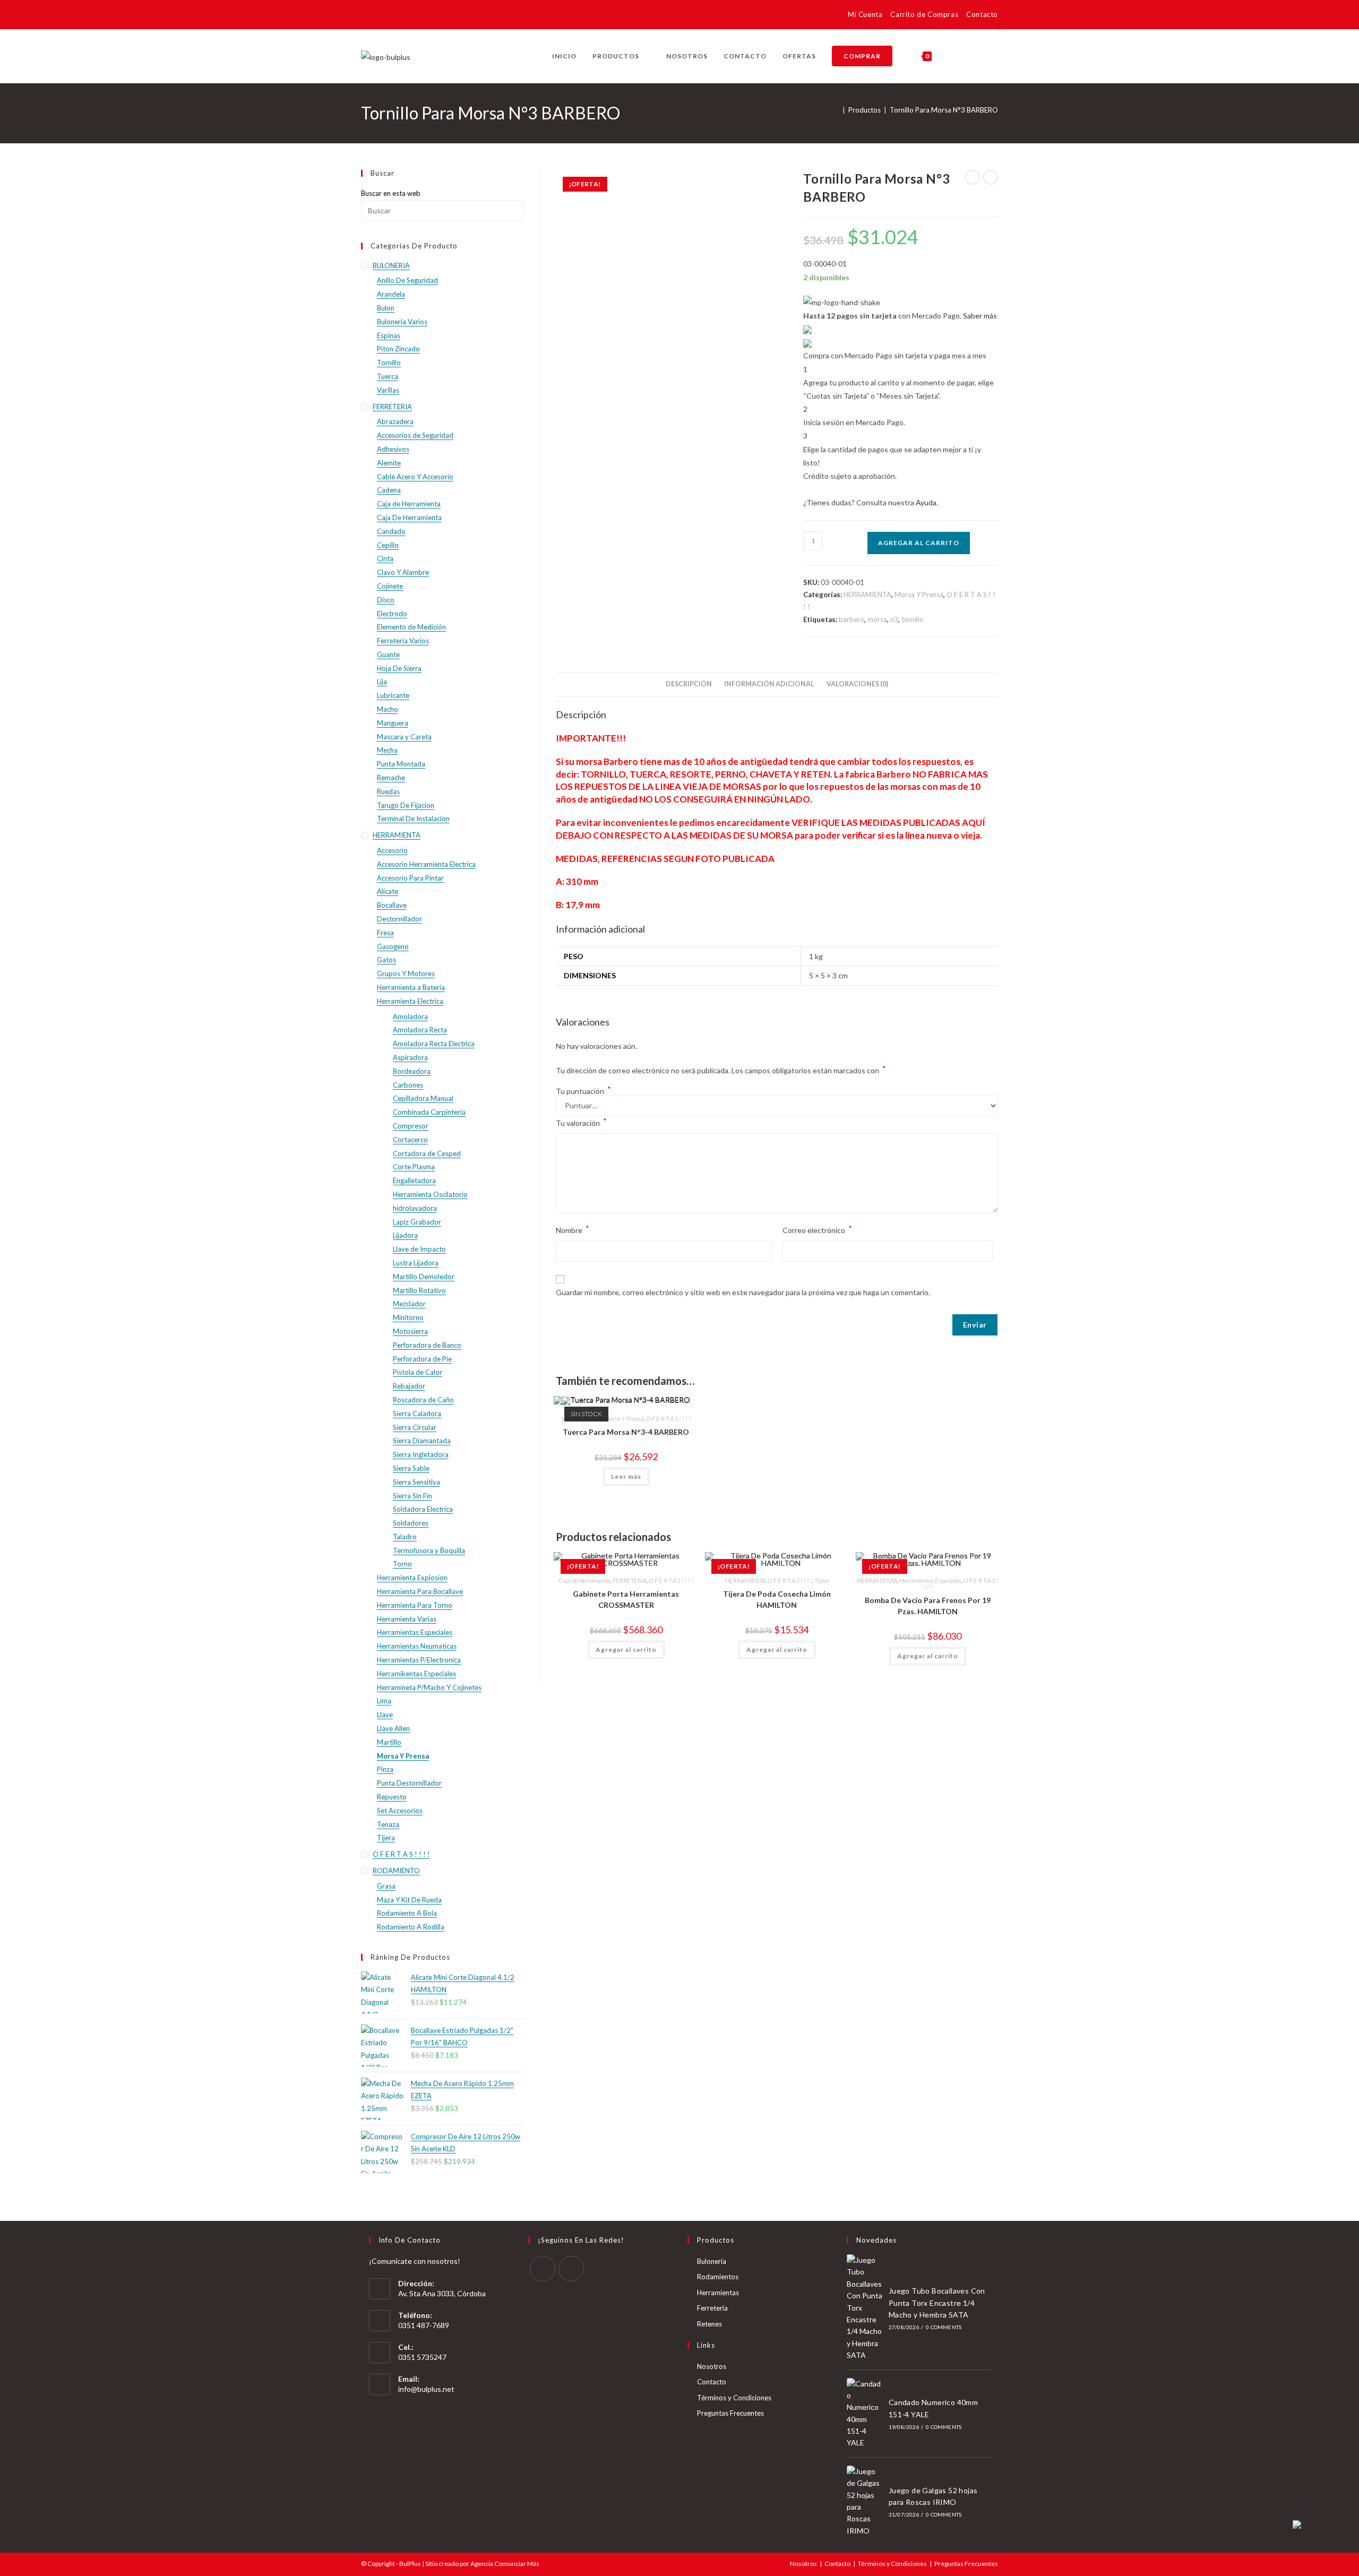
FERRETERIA (630, 1580)
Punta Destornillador (409, 1783)
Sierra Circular (415, 1427)
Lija (382, 682)
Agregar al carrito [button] (626, 1649)
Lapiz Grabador (417, 1222)
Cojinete (390, 586)
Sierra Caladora (417, 1414)
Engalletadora (414, 1181)
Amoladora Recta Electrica (434, 1044)
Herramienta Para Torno (415, 1605)
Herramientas (718, 2293)
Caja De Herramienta (409, 518)
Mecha (387, 750)
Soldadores (411, 1523)
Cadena (389, 490)
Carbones (408, 1085)
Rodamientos (718, 2277)
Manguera (393, 723)
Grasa (386, 1886)
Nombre (573, 1229)
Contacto (982, 14)
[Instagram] (571, 2269)
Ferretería (712, 2308)
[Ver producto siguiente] (991, 177)
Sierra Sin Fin (412, 1496)
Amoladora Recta (420, 1030)
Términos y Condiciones (734, 2398)
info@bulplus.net (426, 2389)
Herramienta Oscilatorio (430, 1194)
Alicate (388, 891)
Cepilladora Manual (423, 1098)
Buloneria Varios (402, 322)
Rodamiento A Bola (407, 1913)
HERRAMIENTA (867, 595)
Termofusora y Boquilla (429, 1550)
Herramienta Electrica (410, 1001)
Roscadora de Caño (423, 1400)
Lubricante (393, 695)
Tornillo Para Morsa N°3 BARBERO (944, 110)
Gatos (386, 960)
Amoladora (410, 1016)
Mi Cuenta (865, 14)
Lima (384, 1701)
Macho (388, 709)
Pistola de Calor (418, 1372)
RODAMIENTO (396, 1871)
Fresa (385, 933)
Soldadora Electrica (423, 1509)
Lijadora (405, 1235)
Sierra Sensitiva (416, 1482)
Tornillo (389, 363)
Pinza (385, 1769)
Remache (391, 778)
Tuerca (388, 376)
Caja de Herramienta (584, 1580)
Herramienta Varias (407, 1619)
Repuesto (392, 1797)
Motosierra (410, 1331)
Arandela (391, 294)
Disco (386, 600)
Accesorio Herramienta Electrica (426, 864)
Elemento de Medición (411, 627)
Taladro (405, 1537)
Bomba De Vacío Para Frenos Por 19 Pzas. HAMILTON (928, 1606)
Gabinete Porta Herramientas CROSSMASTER (626, 1599)
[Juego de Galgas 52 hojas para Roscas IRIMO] (865, 2501)
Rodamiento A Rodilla (411, 1927)
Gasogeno (393, 946)
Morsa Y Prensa (919, 595)
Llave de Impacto (419, 1249)
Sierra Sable (411, 1468)
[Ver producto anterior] (973, 177)
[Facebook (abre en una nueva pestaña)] (368, 16)
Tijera (822, 1580)
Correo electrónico (817, 1229)
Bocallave (392, 905)
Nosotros (712, 2366)
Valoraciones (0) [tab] (857, 684)
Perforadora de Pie (422, 1359)
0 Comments (944, 2327)
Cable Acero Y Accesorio (415, 477)
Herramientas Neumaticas (417, 1646)
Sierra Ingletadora (421, 1454)
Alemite (389, 463)
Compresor (411, 1126)
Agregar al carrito (919, 543)
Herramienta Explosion (412, 1578)
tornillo (913, 619)
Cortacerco (410, 1140)
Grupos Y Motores (406, 973)
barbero (851, 619)
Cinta (385, 558)
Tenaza (388, 1824)
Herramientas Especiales (930, 1580)
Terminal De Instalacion (413, 819)
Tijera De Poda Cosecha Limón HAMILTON (777, 1599)
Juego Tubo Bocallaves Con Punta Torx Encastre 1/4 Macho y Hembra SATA (937, 2303)
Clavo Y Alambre (403, 572)
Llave (385, 1715)
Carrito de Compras (924, 14)
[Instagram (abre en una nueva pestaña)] (382, 16)
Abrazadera (395, 421)
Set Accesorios (400, 1811)
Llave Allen (393, 1728)
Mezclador (409, 1304)
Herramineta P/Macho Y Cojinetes (429, 1687)
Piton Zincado (398, 349)
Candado (391, 531)
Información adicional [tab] (769, 684)
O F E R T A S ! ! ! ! (668, 1419)
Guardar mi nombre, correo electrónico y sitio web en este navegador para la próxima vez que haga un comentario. (743, 1292)
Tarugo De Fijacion (406, 805)
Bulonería (712, 2261)
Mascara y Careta (404, 737)
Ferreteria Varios (403, 641)
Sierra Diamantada (422, 1441)
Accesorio (392, 850)
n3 (894, 619)
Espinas (389, 335)
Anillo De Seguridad (407, 280)
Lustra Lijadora (416, 1263)
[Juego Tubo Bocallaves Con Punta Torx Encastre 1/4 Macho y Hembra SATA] (865, 2308)
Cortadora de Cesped (427, 1153)
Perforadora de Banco (427, 1345)
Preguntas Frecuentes (730, 2413)
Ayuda (926, 502)
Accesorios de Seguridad (415, 435)
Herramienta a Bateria (411, 987)
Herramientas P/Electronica (419, 1660)
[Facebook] (543, 2269)
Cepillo (388, 545)
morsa (877, 619)
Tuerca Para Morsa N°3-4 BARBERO (626, 1432)
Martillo (389, 1742)
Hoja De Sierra (399, 668)
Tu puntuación (583, 1091)
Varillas (388, 390)
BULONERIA (391, 265)
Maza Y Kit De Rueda (409, 1900)
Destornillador (399, 919)
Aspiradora (410, 1057)
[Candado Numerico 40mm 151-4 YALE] (865, 2414)
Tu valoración (581, 1122)
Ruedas (388, 791)
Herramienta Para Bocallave (420, 1591)
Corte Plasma (414, 1167)
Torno (402, 1564)
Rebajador (409, 1386)
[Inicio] (837, 110)
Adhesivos (393, 449)
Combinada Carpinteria (429, 1112)
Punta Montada (401, 764)
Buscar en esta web (391, 193)
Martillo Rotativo (419, 1290)
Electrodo (392, 614)
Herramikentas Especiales (416, 1674)
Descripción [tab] (689, 684)
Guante (388, 654)
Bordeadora (412, 1071)
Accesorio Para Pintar (410, 878)
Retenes (709, 2324)
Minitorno (408, 1317)
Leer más (626, 1476)
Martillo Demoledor (424, 1277)
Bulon (386, 308)
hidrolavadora (415, 1208)
